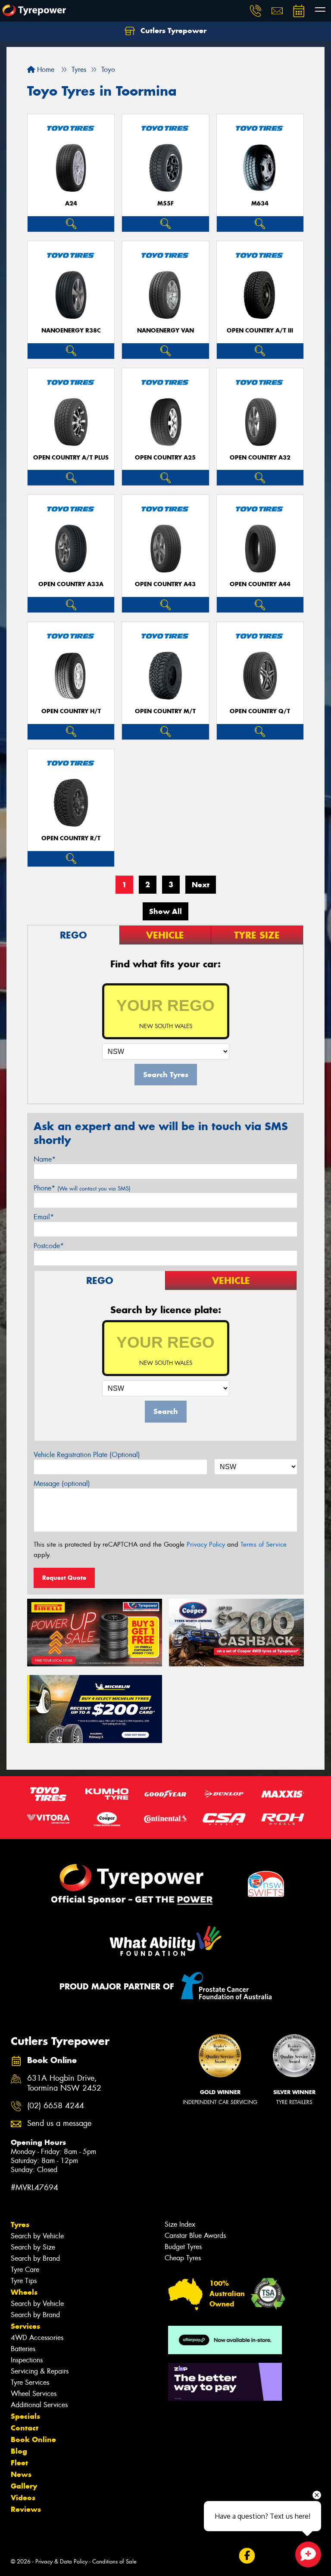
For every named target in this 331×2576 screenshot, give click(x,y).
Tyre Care (25, 2270)
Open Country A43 (165, 584)
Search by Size (33, 2247)
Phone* (82, 1188)
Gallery (24, 2486)
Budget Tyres (183, 2247)
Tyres (20, 2225)
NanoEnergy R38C (71, 331)
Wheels (24, 2292)
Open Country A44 (260, 584)
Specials (25, 2416)
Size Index (180, 2224)
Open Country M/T (165, 711)
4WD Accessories (37, 2338)
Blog (19, 2451)
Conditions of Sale (114, 2562)
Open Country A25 (165, 458)
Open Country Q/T (260, 711)
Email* (44, 1217)
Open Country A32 (260, 458)
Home (45, 70)
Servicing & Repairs (40, 2371)
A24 (71, 204)
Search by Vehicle (37, 2236)
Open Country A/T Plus (71, 458)
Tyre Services (30, 2382)
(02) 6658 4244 (56, 2106)
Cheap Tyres (183, 2258)
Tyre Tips (24, 2281)
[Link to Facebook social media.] (247, 2556)
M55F (165, 204)
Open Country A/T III (260, 331)
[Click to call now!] (256, 11)
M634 (260, 204)
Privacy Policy (206, 1544)
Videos (23, 2498)
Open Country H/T (71, 711)
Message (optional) (62, 1484)
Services (25, 2326)
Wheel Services (34, 2394)
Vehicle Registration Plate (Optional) (87, 1455)
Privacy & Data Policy (61, 2562)
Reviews (26, 2509)
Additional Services (39, 2405)
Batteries (23, 2349)
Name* (45, 1159)
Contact (25, 2428)
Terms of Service (264, 1544)
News (21, 2474)
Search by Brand (35, 2258)
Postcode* (49, 1246)
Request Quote (64, 1578)
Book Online (33, 2439)
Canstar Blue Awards (195, 2236)
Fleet (19, 2463)
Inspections (27, 2360)
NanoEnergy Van (165, 331)
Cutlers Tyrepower (172, 31)
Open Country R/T (71, 838)
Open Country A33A (71, 584)
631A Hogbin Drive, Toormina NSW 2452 (64, 2083)
